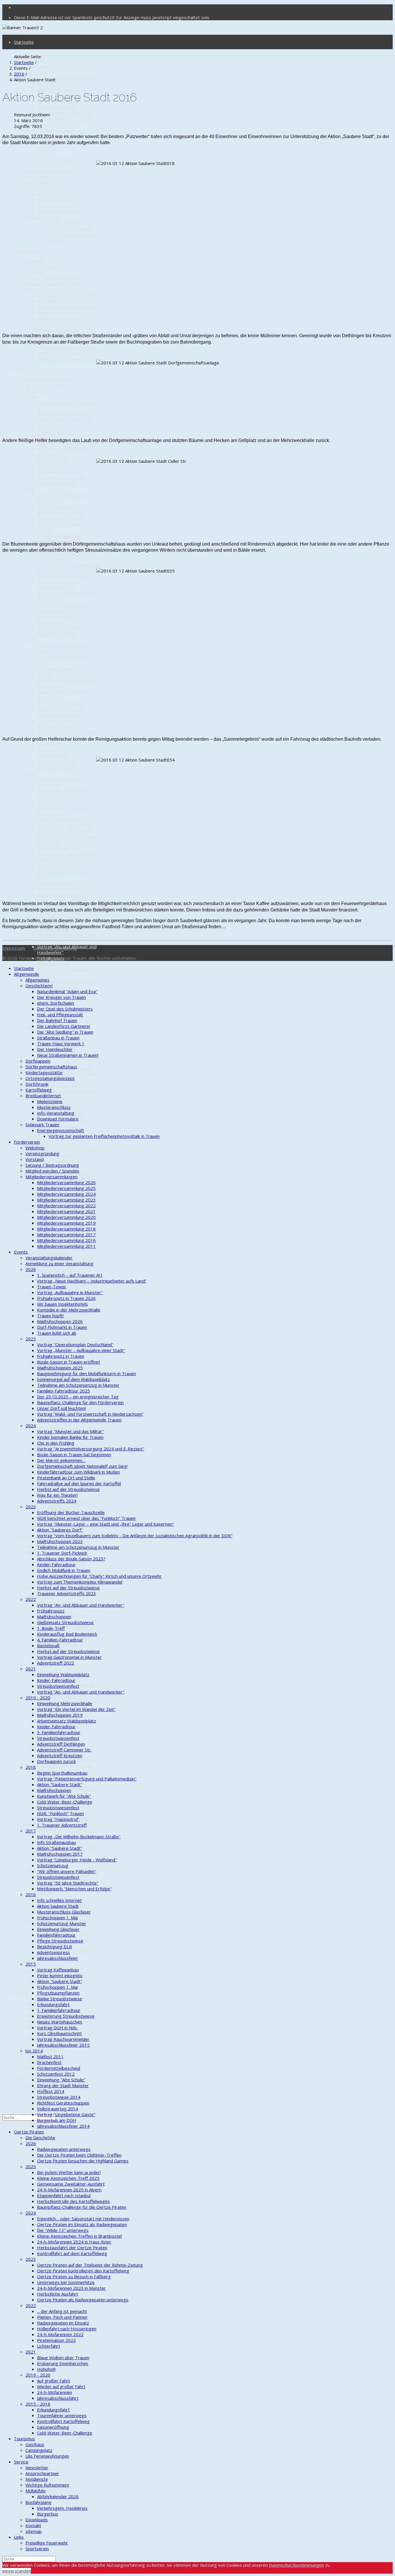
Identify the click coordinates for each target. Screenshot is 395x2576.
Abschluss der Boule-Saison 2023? (71, 1559)
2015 (31, 1363)
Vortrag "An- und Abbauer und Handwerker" (81, 1605)
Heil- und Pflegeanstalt (60, 1014)
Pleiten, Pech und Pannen (62, 2317)
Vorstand (35, 272)
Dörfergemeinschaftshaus (51, 159)
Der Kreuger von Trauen (61, 84)
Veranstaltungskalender (49, 379)
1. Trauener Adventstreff (62, 1825)
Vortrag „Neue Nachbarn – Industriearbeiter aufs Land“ (65, 417)
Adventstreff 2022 (56, 1663)
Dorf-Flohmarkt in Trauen (62, 478)
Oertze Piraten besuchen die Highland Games (83, 2161)
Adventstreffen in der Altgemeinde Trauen (58, 631)
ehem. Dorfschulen (56, 90)
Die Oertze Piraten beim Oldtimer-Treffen (79, 2155)
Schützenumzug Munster (62, 1923)
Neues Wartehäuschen (60, 2022)
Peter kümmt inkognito (60, 1975)
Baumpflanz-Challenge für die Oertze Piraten (82, 2207)
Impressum (14, 948)
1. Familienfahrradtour (59, 2010)
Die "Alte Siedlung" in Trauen (65, 119)
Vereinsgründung (42, 266)
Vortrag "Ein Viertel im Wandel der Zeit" (76, 1709)
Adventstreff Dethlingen (61, 1744)
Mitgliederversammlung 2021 (66, 324)
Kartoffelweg (39, 182)
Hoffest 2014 (51, 2091)
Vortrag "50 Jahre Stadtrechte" (68, 1883)
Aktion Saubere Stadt (58, 1906)
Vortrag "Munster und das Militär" (70, 1431)
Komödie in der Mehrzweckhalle (53, 457)
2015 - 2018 (38, 2404)
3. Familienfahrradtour (59, 1732)
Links (19, 2077)
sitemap (34, 2531)
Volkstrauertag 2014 (58, 1508)
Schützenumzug (53, 1253)
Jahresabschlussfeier (58, 1958)
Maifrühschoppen (54, 964)
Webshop (35, 260)
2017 (31, 1207)
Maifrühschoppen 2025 (60, 535)
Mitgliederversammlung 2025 (66, 301)
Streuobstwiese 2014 (59, 2097)
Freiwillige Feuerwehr (47, 2543)
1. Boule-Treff (51, 975)
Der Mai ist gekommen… (61, 703)
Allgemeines (37, 67)
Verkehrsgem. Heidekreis (62, 2508)
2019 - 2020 (38, 1893)
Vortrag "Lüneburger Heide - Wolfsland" (77, 1860)
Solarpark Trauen (42, 217)
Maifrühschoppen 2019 (60, 1085)
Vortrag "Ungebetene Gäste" (66, 2114)
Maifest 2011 (50, 2056)
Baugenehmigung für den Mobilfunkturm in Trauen (86, 1373)
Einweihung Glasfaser (58, 1929)
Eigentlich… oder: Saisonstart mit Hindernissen (83, 2219)
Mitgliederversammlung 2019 (66, 1223)
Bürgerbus (48, 2049)
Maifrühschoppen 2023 (60, 848)
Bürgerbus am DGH (57, 2120)
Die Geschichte (40, 2138)
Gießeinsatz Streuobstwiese (65, 970)
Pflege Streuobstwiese (60, 1340)
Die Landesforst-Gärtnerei (63, 113)
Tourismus (24, 1961)
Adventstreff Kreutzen (60, 1126)
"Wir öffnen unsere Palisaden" (67, 1871)
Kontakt (33, 2525)
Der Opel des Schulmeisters (65, 1009)
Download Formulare (58, 211)
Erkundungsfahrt (53, 2004)
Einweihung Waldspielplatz (63, 1674)
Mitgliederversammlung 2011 (66, 359)
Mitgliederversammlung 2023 (66, 313)
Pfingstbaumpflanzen (58, 1993)
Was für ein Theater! (57, 761)
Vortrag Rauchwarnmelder (63, 2039)
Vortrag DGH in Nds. (57, 1427)
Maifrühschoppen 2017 (60, 1854)
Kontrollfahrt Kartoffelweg (63, 2421)
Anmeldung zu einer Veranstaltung (45, 388)
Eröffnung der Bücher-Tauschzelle (59, 781)
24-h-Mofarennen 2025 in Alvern (69, 2190)
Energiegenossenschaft (61, 223)
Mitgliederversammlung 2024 (66, 307)
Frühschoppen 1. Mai (57, 1918)
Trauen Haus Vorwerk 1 (61, 130)
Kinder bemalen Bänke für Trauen (70, 1437)
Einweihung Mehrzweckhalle (65, 1703)
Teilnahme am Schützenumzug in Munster (78, 1385)
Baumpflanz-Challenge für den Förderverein (80, 1402)
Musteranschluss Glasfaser (64, 1912)
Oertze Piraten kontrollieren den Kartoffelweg (65, 1768)
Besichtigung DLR (55, 1946)
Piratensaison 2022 (56, 2340)
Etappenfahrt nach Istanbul (64, 2195)
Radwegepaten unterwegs (64, 2149)
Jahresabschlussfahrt (58, 2398)
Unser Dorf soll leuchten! (61, 605)
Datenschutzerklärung (55, 948)
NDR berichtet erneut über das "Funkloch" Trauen (64, 793)
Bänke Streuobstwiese (60, 1999)
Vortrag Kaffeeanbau (58, 1970)
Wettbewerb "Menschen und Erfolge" (74, 1889)
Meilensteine (50, 194)
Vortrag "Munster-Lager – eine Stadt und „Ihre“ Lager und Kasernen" (64, 808)
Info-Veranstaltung (56, 206)
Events (21, 369)
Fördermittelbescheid (59, 2068)
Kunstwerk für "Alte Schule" (64, 1796)
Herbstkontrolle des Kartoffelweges (73, 2201)
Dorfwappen (38, 153)
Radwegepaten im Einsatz (63, 2323)
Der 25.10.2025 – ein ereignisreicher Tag (58, 585)
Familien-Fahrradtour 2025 (63, 576)
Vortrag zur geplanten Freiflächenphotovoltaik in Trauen (74, 234)
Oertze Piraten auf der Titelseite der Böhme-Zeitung (90, 2265)
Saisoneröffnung (53, 2427)
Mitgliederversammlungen (51, 289)
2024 (31, 640)
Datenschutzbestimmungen (296, 2565)
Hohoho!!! (46, 2369)
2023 (31, 773)
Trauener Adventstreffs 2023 (67, 935)
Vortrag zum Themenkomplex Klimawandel (80, 1582)
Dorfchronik (37, 177)
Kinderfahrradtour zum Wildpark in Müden (60, 724)
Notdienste (37, 2014)
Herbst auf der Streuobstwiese (53, 753)
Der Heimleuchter (55, 1049)
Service (21, 1993)
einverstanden (17, 2571)
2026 (31, 397)
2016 (31, 1294)
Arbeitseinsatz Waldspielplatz (67, 1091)
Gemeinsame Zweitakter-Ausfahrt (71, 2184)
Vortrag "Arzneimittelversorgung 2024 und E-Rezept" (67, 680)
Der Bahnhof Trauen (57, 107)
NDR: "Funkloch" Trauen (60, 1813)
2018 (31, 1137)
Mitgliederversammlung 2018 (66, 1229)
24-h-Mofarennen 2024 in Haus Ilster (74, 2242)
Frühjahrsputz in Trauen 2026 (66, 1298)
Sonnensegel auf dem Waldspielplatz (58, 556)
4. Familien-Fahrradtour (60, 987)
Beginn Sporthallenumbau (62, 1143)
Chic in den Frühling (56, 669)
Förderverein (27, 250)
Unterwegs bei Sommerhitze (66, 2282)
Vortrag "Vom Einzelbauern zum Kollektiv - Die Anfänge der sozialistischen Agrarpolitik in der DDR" (67, 834)
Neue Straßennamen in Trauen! (68, 1055)
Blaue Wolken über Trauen (63, 2357)
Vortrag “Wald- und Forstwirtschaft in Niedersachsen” (56, 617)
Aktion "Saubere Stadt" (60, 1161)
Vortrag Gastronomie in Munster (69, 1657)
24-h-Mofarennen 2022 (60, 2334)
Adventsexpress (53, 1952)
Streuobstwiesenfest (58, 1686)
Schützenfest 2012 (56, 2074)
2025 (31, 489)
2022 (31, 941)
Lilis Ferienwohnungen (47, 2456)
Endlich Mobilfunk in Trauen (64, 889)
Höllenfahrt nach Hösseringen (67, 2329)
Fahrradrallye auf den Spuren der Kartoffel (79, 1483)
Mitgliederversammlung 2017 (66, 347)
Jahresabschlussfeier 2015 (63, 2045)
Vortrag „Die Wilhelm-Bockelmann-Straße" (79, 1836)
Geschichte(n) (39, 72)
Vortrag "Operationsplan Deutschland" (61, 498)
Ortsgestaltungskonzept (50, 171)
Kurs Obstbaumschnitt (59, 2033)
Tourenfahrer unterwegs (62, 2415)
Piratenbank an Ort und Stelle (66, 732)
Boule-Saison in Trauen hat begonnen (74, 1454)
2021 (31, 1028)
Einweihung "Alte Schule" (61, 2080)
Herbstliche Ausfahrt (58, 2294)
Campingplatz (39, 2450)
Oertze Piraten (29, 1535)
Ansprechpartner (42, 2473)
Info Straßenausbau (56, 1842)
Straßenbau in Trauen (58, 124)
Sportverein (37, 2549)
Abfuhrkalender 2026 (58, 2496)
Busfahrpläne (38, 2502)
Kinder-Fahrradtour (56, 883)
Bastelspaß (48, 1645)
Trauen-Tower (52, 425)
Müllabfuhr (36, 2026)
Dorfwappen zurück (56, 1761)
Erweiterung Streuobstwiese (66, 2016)
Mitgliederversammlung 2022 (66, 318)
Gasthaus (35, 1971)
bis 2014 (34, 1450)
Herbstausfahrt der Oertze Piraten (72, 2247)
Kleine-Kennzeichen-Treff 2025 (68, 2178)
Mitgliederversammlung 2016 (66, 353)
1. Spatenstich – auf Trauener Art (70, 1275)
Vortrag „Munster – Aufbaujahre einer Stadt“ (61, 509)
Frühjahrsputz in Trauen (61, 518)
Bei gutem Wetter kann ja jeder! (69, 2172)
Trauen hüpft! (50, 466)
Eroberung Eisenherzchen (63, 2363)
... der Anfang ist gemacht (62, 1829)
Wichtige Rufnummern (47, 2485)
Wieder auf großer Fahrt (61, 2386)
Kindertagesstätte (44, 165)
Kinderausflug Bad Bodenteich (67, 981)
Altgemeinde (26, 974)
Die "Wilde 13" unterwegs (63, 1696)
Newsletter (37, 2467)
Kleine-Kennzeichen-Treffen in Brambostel (79, 2236)
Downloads (37, 2055)
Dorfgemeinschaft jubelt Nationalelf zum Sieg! (61, 712)
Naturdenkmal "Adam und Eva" (67, 78)
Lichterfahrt (49, 2346)
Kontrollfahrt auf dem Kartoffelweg (72, 2253)
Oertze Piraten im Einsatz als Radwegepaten (82, 2224)
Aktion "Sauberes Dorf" (60, 819)
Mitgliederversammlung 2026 (66, 295)
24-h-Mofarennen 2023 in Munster (71, 2288)
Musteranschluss (54, 200)
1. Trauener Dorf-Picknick (62, 865)
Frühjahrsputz (51, 1611)
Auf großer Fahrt (53, 2381)
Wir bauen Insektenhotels (62, 449)
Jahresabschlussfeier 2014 (63, 2126)
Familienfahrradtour (56, 1935)
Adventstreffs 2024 (57, 767)
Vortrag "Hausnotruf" (58, 1819)
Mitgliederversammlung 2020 (66, 330)
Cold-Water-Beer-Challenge (65, 1802)
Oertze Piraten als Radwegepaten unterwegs (83, 2300)
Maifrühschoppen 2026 (60, 472)
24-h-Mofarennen (55, 2392)
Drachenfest (49, 2062)
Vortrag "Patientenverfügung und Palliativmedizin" (66, 1152)
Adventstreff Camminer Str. (64, 1750)
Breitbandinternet (43, 188)
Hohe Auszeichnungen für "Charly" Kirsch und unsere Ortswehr (99, 1576)
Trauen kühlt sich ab (57, 483)
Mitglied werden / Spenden (52, 284)
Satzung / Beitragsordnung (52, 278)
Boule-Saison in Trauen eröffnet (69, 1362)
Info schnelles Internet (59, 1900)
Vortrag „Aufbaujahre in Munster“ (70, 1292)
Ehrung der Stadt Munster (63, 2085)
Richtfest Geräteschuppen (63, 2103)
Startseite (24, 42)
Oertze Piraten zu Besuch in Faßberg (74, 2276)
